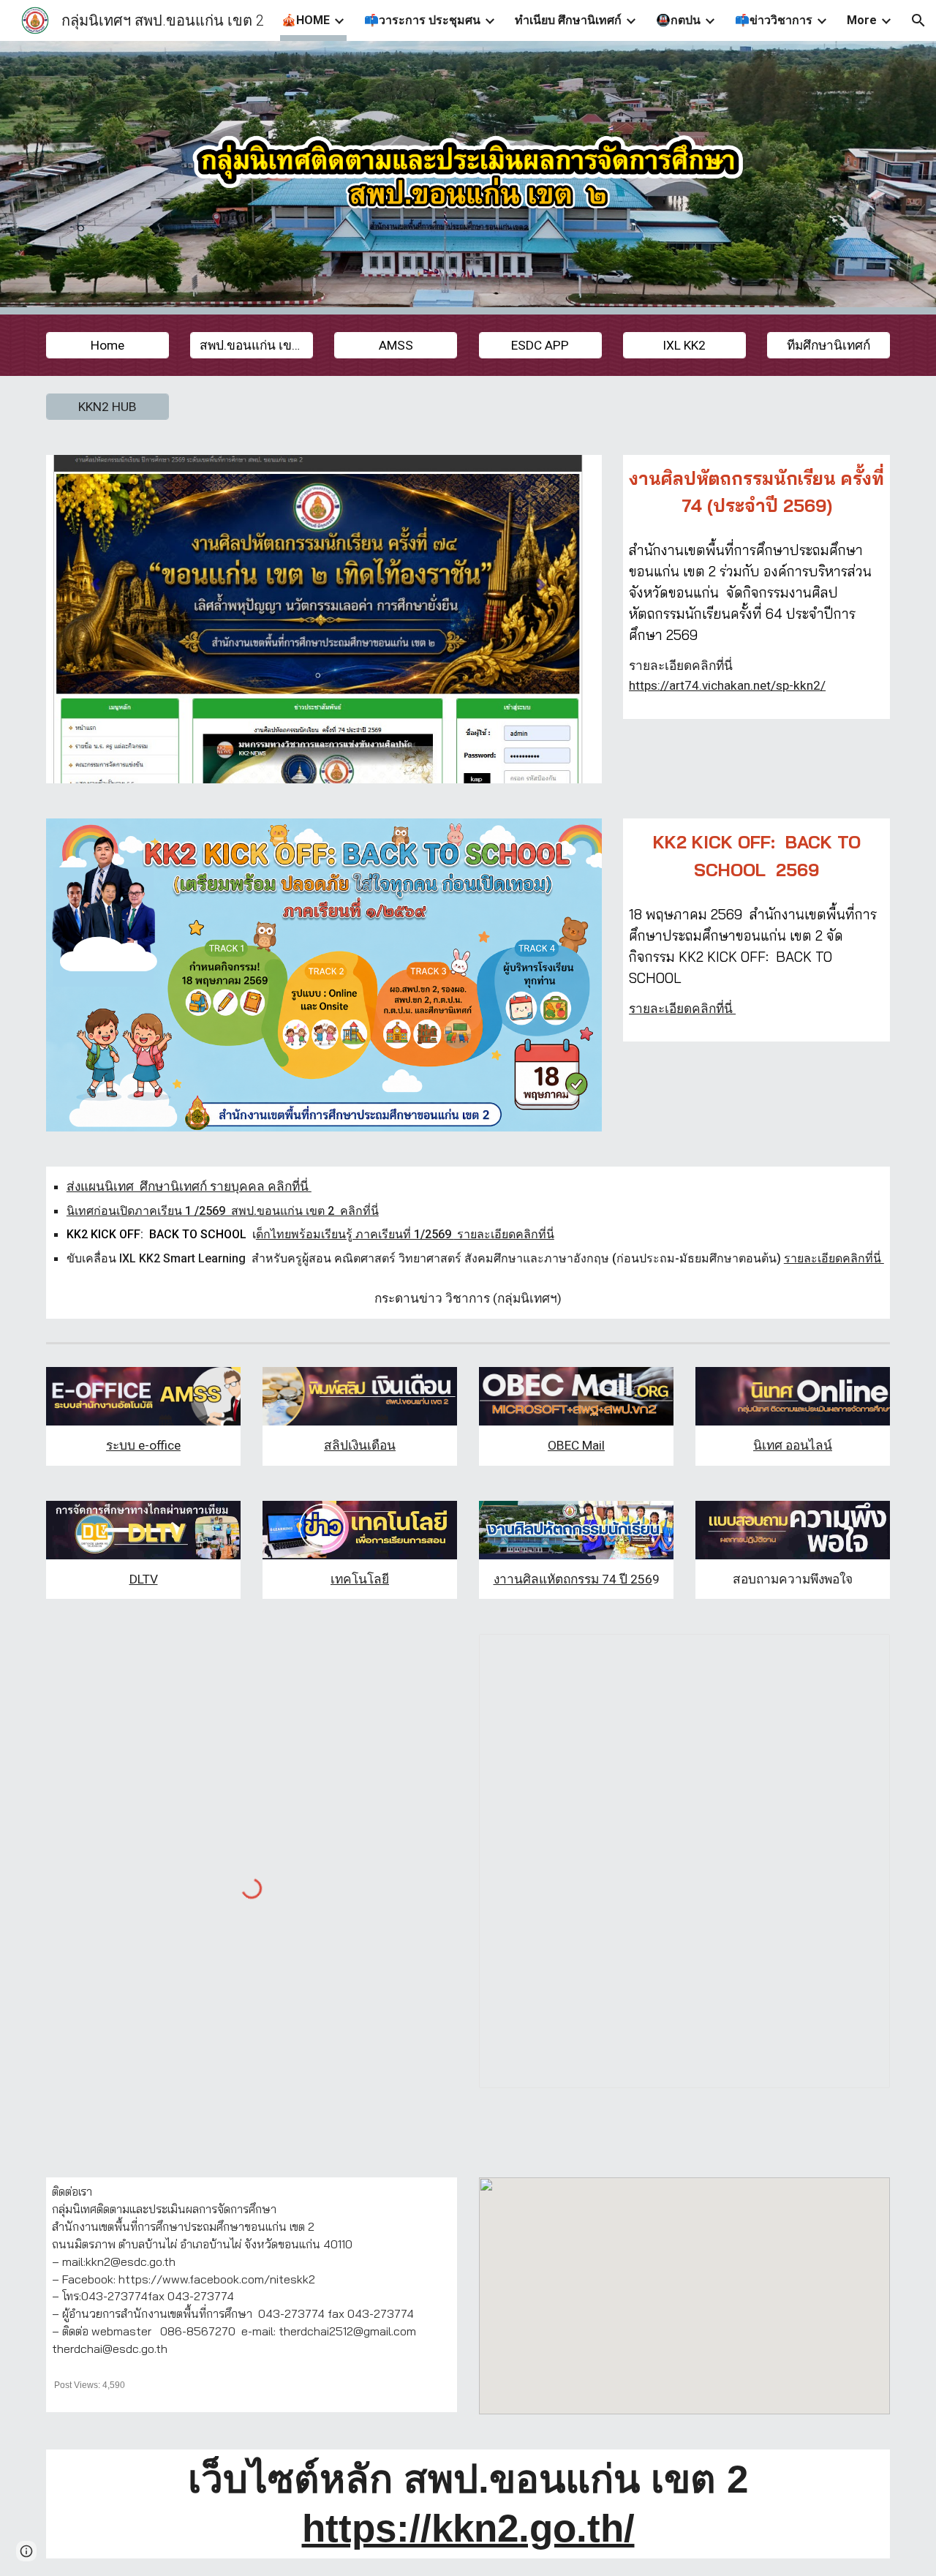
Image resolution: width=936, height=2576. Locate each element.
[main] (756, 492)
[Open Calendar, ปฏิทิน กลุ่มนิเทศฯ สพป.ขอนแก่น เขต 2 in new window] (862, 1653)
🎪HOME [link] (306, 20)
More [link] (862, 20)
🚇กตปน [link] (678, 20)
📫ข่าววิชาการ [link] (774, 20)
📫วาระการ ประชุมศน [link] (422, 20)
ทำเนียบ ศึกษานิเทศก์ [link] (568, 20)
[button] (918, 20)
